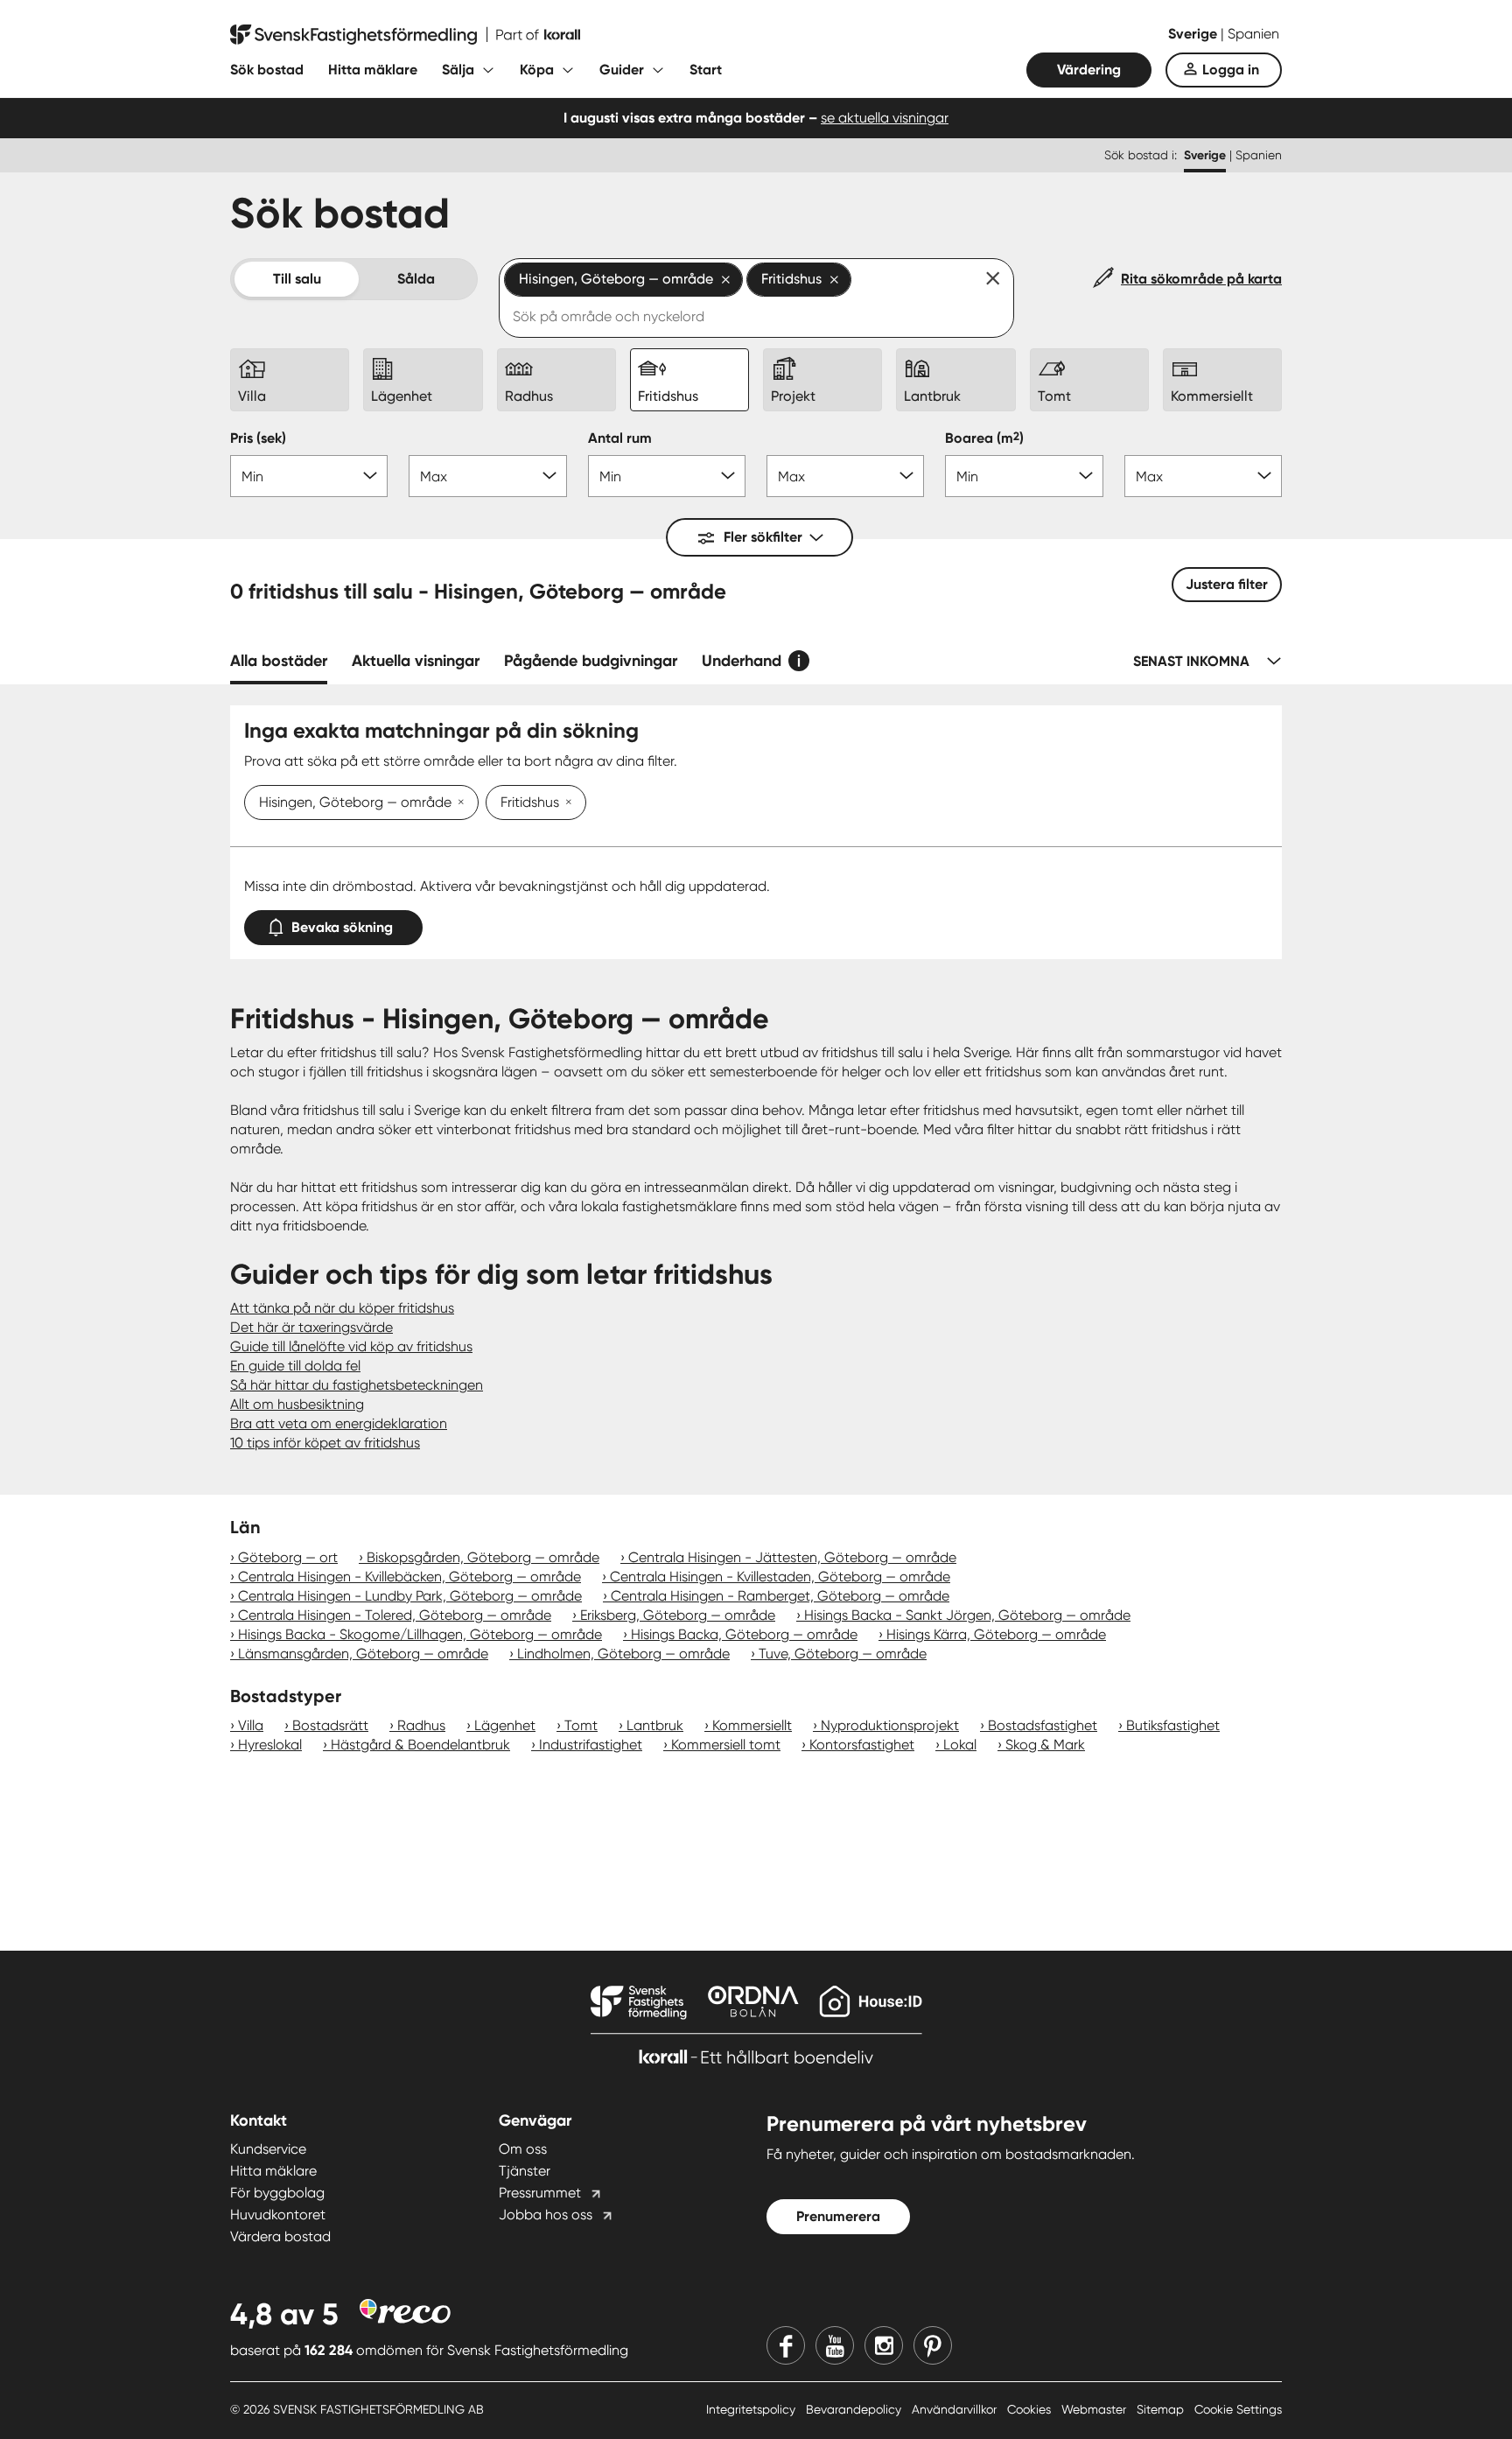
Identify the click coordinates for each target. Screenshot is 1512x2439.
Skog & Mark (1045, 1745)
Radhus (421, 1725)
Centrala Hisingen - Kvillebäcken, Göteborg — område (409, 1577)
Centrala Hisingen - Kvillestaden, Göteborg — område (780, 1577)
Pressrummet (540, 2193)
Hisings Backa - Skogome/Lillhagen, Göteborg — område (420, 1634)
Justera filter (1227, 584)
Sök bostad (267, 70)
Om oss (523, 2149)
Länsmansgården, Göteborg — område (363, 1654)
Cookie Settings (1238, 2409)
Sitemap (1162, 2409)
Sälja (458, 70)
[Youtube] (835, 2345)
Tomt (581, 1725)
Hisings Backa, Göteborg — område (744, 1634)
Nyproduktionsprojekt (890, 1725)
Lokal (960, 1745)
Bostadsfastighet (1043, 1725)
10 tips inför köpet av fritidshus (325, 1443)
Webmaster (1095, 2409)
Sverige (1194, 34)
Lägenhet (505, 1725)
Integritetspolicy (752, 2409)
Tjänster (525, 2171)
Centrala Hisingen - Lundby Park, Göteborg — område (410, 1596)
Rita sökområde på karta (1201, 279)
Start (706, 70)
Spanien (1253, 34)
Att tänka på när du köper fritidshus (342, 1308)
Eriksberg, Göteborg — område (678, 1615)
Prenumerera (838, 2216)
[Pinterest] (933, 2345)
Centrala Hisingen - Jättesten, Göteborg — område (792, 1557)
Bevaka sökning (342, 927)
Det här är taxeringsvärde (311, 1327)
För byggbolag (277, 2193)
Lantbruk (655, 1725)
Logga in (1231, 70)
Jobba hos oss (546, 2215)
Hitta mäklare (373, 70)
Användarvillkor (956, 2409)
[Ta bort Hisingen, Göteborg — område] (458, 803)
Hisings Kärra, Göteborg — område (996, 1634)
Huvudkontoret (278, 2215)
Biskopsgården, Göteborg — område (483, 1557)
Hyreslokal (270, 1745)
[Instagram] (884, 2345)
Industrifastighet (591, 1745)
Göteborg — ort (288, 1557)
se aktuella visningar (885, 118)
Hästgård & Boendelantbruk (420, 1745)
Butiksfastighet (1173, 1725)
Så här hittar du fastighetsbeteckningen (357, 1385)
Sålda (416, 279)
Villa (251, 1725)
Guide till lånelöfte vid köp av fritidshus (351, 1346)
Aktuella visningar (416, 661)
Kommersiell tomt (726, 1745)
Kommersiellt (752, 1725)
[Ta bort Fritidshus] (565, 803)
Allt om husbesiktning (297, 1404)
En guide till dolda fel (295, 1366)
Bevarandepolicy (855, 2409)
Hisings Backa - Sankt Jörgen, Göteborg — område (967, 1615)
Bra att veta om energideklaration (339, 1423)
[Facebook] (786, 2345)
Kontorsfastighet (862, 1745)
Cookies (1031, 2409)
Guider (622, 70)
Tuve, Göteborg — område (843, 1654)
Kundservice (268, 2149)
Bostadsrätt (330, 1725)
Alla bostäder (279, 661)
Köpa (537, 70)
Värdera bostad (280, 2236)
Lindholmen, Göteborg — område (623, 1654)
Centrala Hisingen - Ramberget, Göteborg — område (780, 1596)
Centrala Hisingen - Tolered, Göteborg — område (395, 1615)
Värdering (1089, 70)
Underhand (742, 661)
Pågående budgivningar (591, 661)
